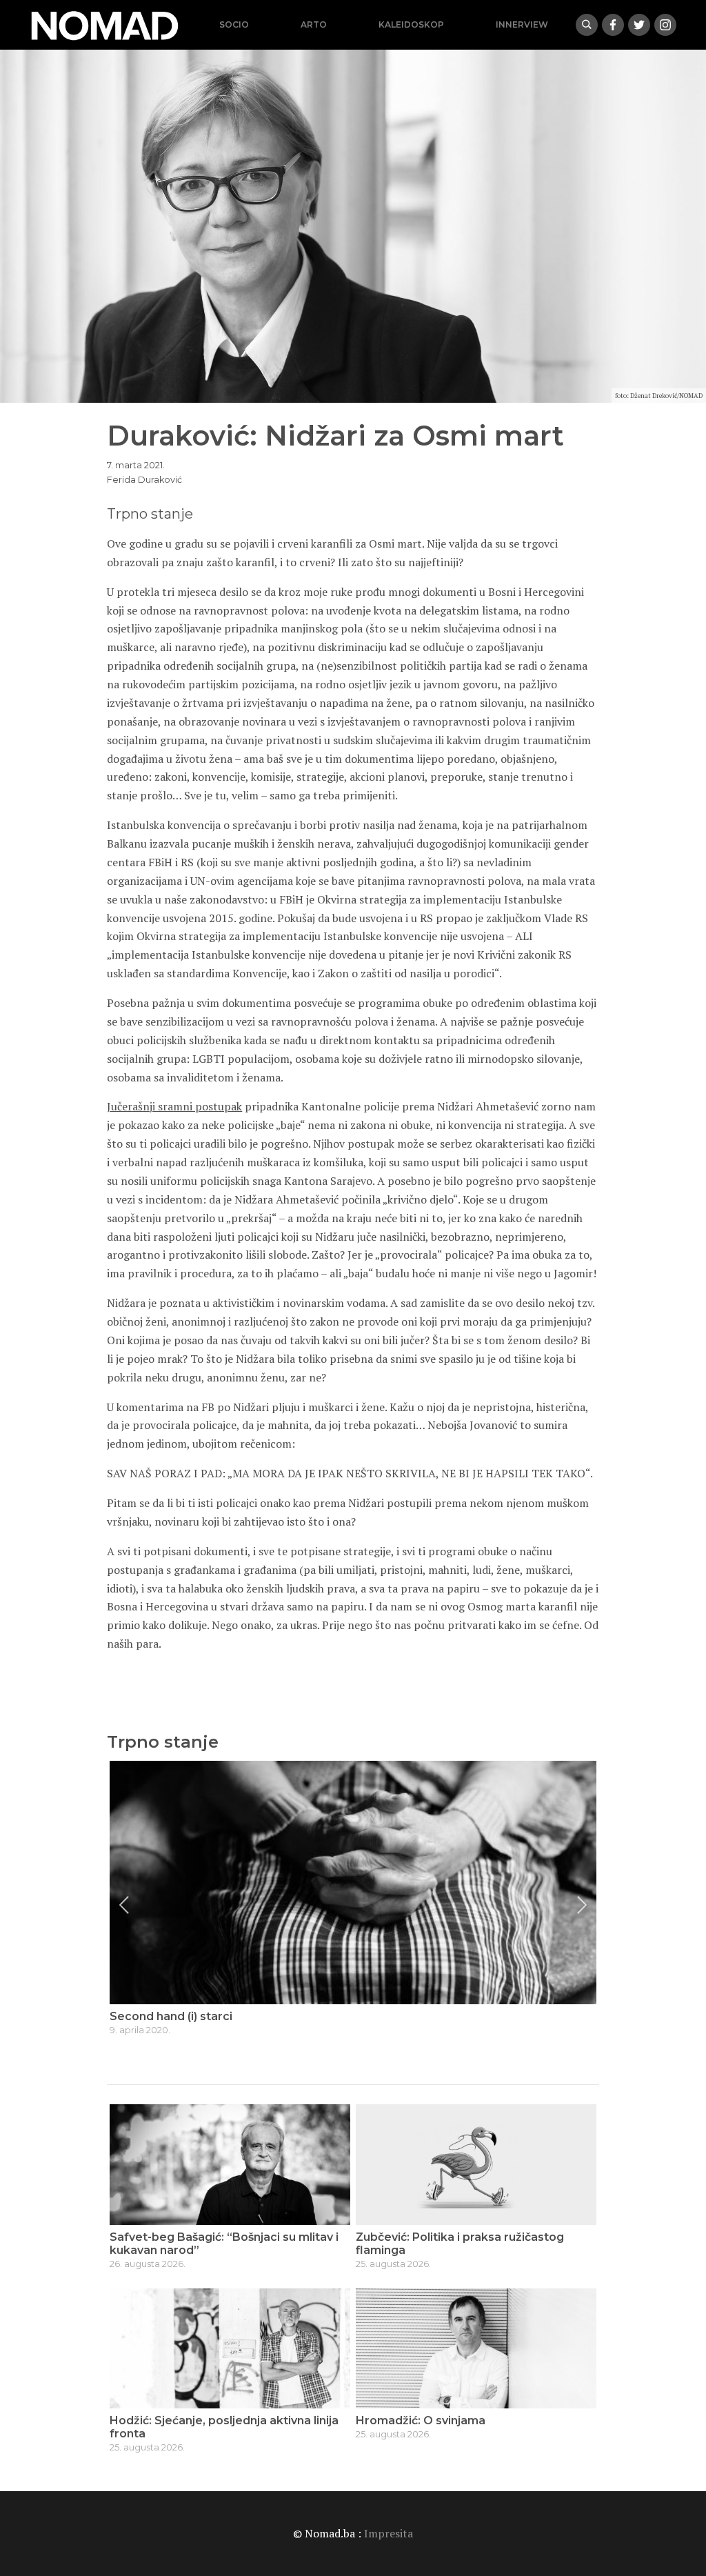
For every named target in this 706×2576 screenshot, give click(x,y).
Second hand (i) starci (171, 2016)
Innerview (522, 24)
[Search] (587, 25)
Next (582, 1905)
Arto (314, 24)
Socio (234, 24)
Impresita (389, 2533)
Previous (124, 1905)
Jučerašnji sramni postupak (174, 1106)
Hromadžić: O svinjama (421, 2420)
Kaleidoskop (411, 24)
